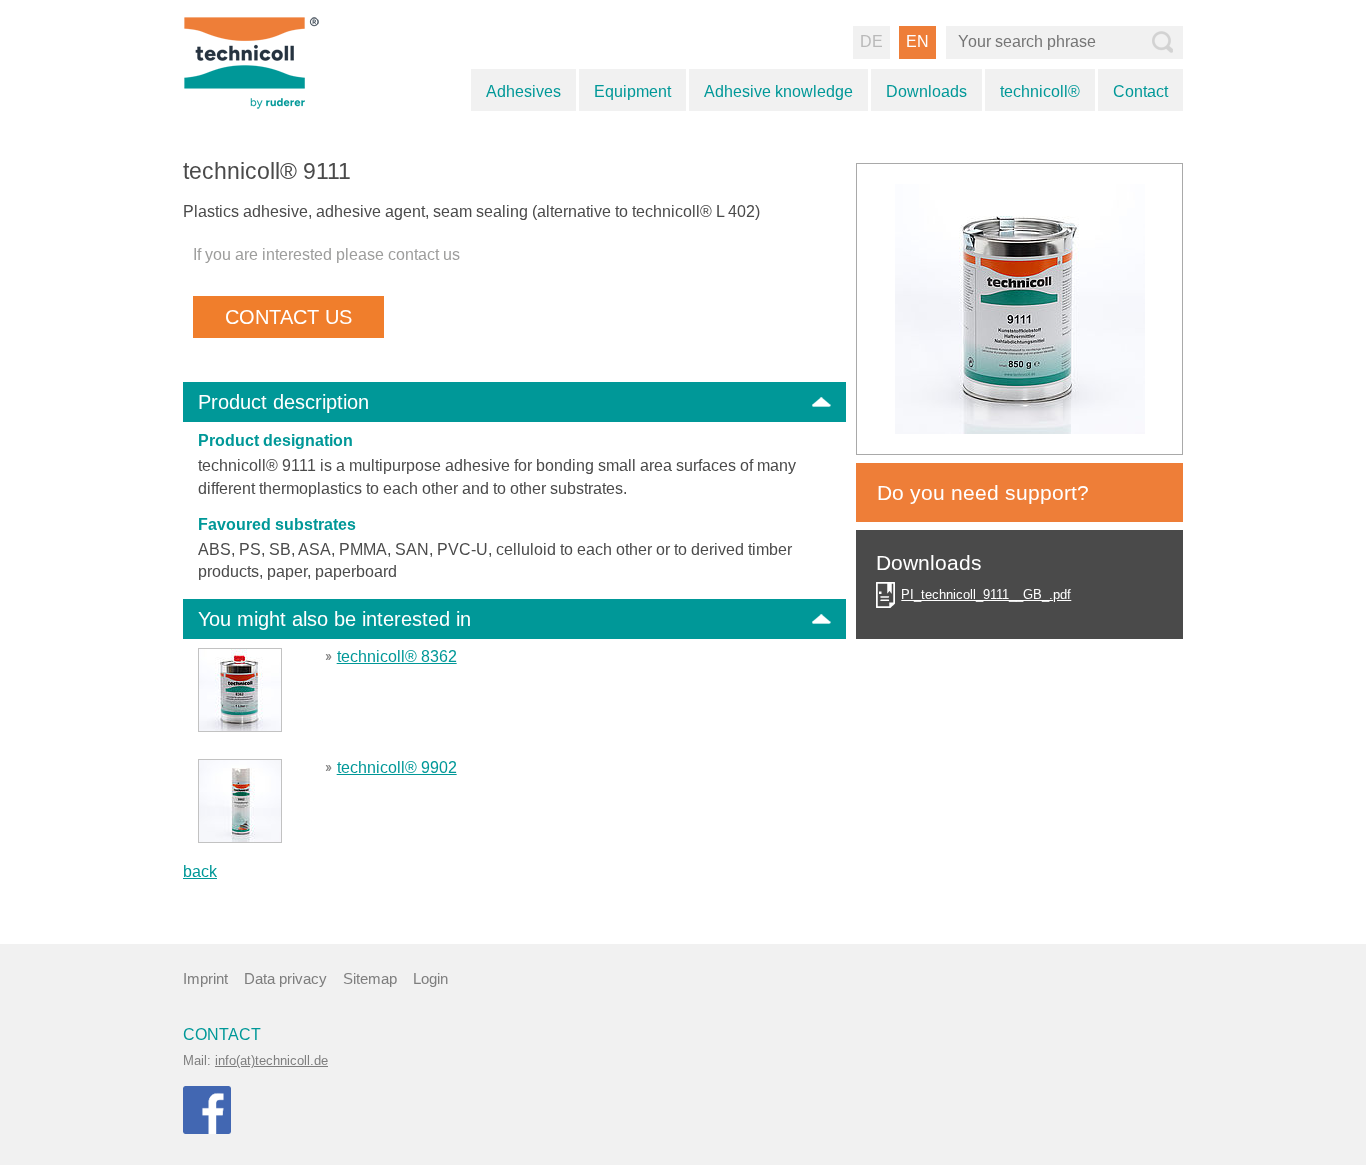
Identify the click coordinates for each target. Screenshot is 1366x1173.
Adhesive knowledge (778, 91)
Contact (1140, 91)
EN (917, 41)
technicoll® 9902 (397, 767)
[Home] (275, 61)
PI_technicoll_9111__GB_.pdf (986, 594)
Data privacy (285, 978)
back (200, 871)
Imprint (205, 978)
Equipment (632, 91)
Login (430, 978)
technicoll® (1040, 91)
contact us (288, 317)
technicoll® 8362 (397, 656)
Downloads (926, 91)
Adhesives (523, 91)
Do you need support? (983, 492)
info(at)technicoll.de (271, 1060)
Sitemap (370, 978)
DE (871, 41)
